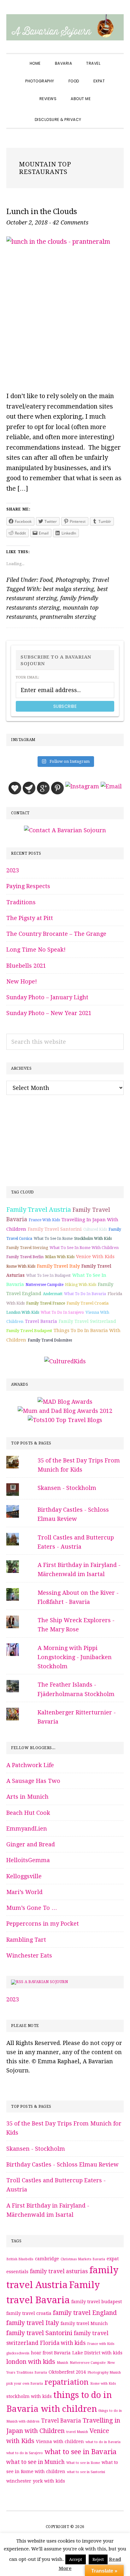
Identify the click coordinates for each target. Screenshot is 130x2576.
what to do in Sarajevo (62, 1312)
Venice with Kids (95, 1257)
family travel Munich (84, 2323)
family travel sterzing (27, 1248)
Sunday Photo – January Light (47, 997)
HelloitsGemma (28, 1860)
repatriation (67, 2382)
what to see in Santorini (86, 2472)
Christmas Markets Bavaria (83, 2259)
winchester (19, 2481)
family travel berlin (25, 1257)
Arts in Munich (27, 1797)
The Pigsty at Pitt (30, 918)
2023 (13, 870)
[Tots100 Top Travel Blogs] (65, 1420)
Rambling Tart (26, 1940)
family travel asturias (59, 2271)
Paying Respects (28, 886)
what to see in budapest (48, 1276)
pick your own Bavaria (25, 2384)
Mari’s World (24, 1892)
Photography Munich (104, 2373)
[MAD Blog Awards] (65, 1402)
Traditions (21, 902)
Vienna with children (60, 2442)
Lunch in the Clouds (42, 212)
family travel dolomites (50, 1340)
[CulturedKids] (65, 1361)
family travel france (46, 1303)
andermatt (53, 1294)
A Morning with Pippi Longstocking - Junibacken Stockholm (75, 1657)
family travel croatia (88, 1303)
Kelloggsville (24, 1876)
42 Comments (71, 222)
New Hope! (22, 981)
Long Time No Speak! (36, 950)
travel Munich (77, 2432)
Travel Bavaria (41, 1321)
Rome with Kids (21, 1266)
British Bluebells (20, 2259)
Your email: (27, 677)
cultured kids (95, 1229)
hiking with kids (81, 1285)
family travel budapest (29, 1331)
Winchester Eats (29, 1955)
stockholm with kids (93, 1239)
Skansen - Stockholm (67, 1488)
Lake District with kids (97, 2353)
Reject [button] (98, 2559)
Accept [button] (76, 2559)
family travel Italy (58, 1266)
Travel (100, 580)
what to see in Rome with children (84, 1248)
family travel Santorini (55, 1229)
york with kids (49, 2481)
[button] (96, 114)
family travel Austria (39, 1210)
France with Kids (44, 1220)
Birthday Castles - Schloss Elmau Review (62, 2164)
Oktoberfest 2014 (67, 2372)
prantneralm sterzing (68, 617)
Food (46, 580)
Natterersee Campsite (44, 1285)
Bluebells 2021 (26, 966)
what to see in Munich (35, 2462)
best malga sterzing (68, 589)
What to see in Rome (53, 1239)
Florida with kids (63, 2343)
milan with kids (60, 1257)
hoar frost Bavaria (51, 2353)
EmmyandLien (27, 1829)
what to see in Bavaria (80, 2452)
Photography (72, 580)
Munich (62, 2363)
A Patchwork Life (30, 1765)
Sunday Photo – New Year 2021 (49, 1013)
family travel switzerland (87, 1321)
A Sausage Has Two (33, 1781)
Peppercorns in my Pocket (43, 1924)
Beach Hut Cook (28, 1813)
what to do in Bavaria (85, 1294)
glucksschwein (18, 2353)
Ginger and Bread (31, 1844)
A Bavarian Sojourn (46, 1982)
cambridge (47, 2259)
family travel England (85, 2313)
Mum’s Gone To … (32, 1908)
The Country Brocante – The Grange (56, 934)
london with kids (23, 1312)
